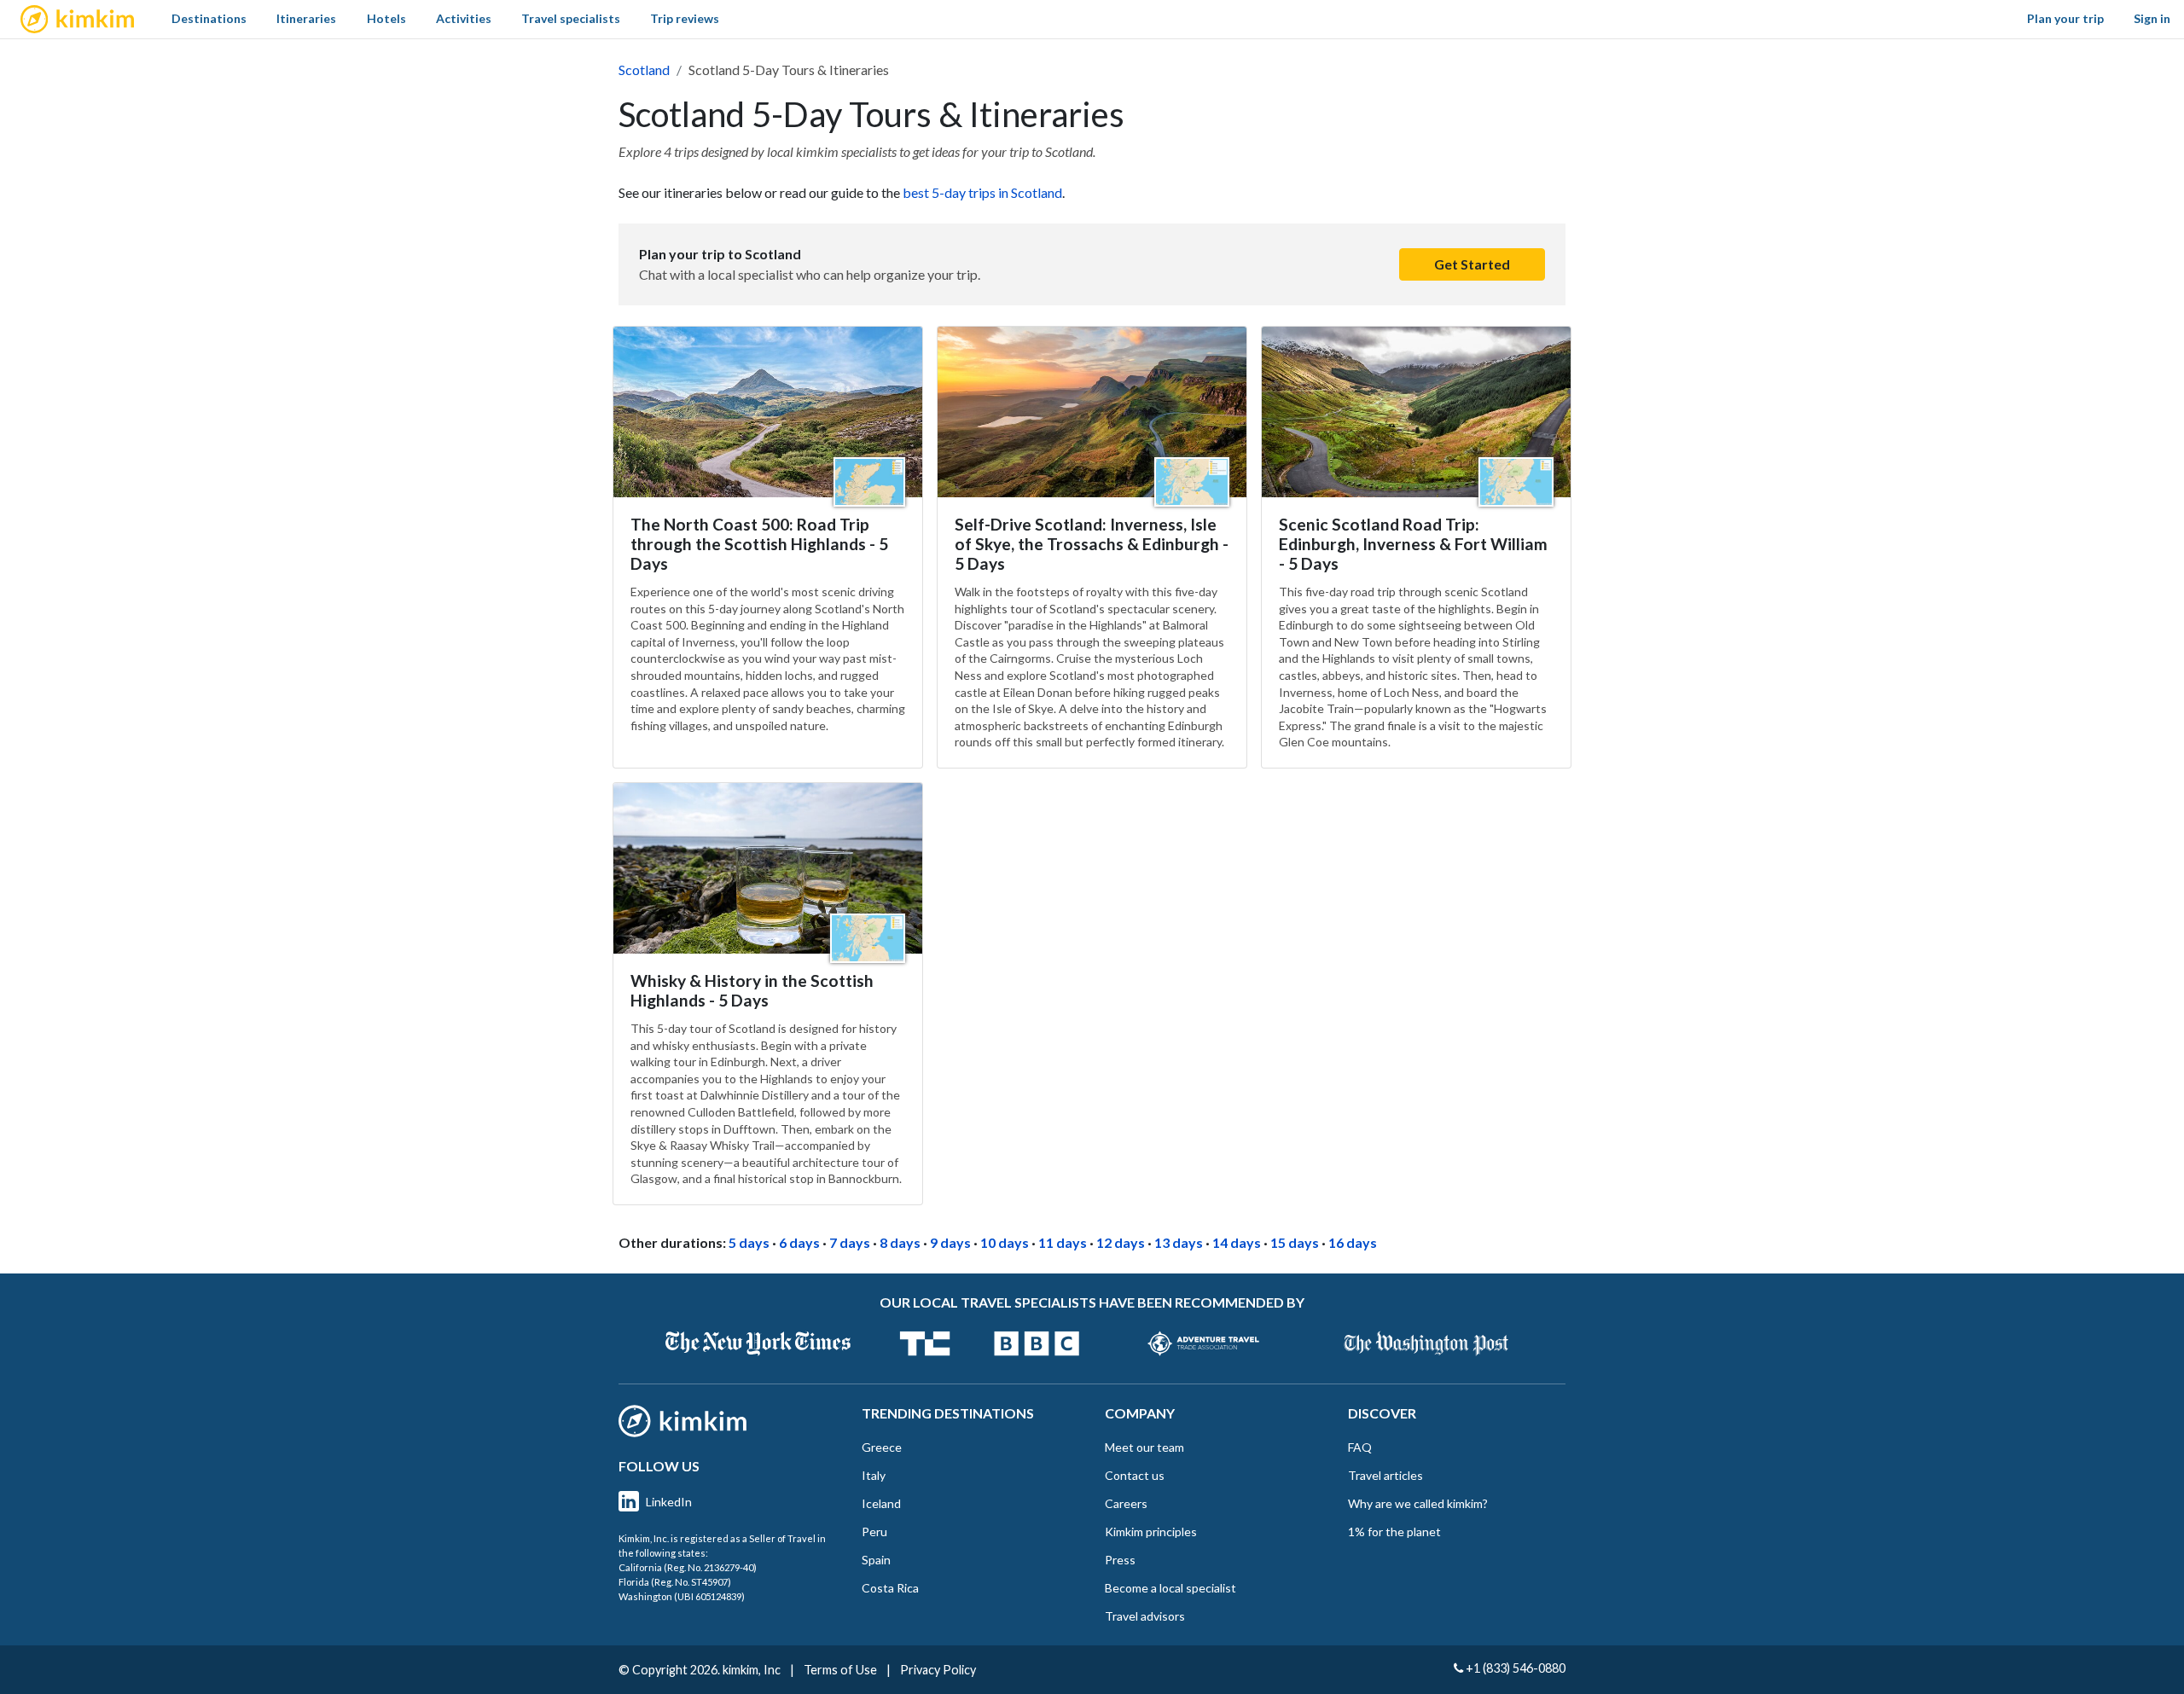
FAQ (1360, 1447)
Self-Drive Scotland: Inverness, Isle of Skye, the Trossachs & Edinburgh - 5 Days (1092, 544)
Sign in (2152, 18)
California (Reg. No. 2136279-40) (688, 1567)
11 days (1063, 1242)
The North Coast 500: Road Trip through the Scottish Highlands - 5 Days (759, 544)
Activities (464, 18)
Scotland (644, 70)
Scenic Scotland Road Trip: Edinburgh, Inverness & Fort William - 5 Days (1413, 544)
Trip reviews (685, 18)
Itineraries (306, 18)
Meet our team (1144, 1447)
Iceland (881, 1503)
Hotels (386, 18)
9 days (950, 1242)
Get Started (1472, 264)
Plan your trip (2065, 18)
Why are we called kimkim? (1418, 1503)
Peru (874, 1532)
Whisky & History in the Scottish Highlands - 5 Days (752, 990)
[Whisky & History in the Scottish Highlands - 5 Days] (768, 868)
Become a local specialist (1170, 1588)
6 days (799, 1242)
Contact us (1135, 1475)
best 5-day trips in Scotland (982, 192)
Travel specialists (571, 18)
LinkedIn (669, 1502)
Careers (1126, 1503)
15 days (1295, 1242)
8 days (900, 1242)
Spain (876, 1560)
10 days (1005, 1242)
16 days (1353, 1242)
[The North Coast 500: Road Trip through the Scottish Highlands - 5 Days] (768, 412)
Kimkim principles (1151, 1532)
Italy (874, 1475)
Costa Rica (890, 1588)
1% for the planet (1394, 1532)
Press (1120, 1560)
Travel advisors (1145, 1616)
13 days (1179, 1242)
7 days (850, 1242)
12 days (1121, 1242)
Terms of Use (840, 1670)
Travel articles (1385, 1475)
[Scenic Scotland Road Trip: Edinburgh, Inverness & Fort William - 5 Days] (1416, 412)
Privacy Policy (938, 1670)
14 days (1237, 1242)
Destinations (209, 18)
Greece (882, 1447)
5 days (749, 1242)
